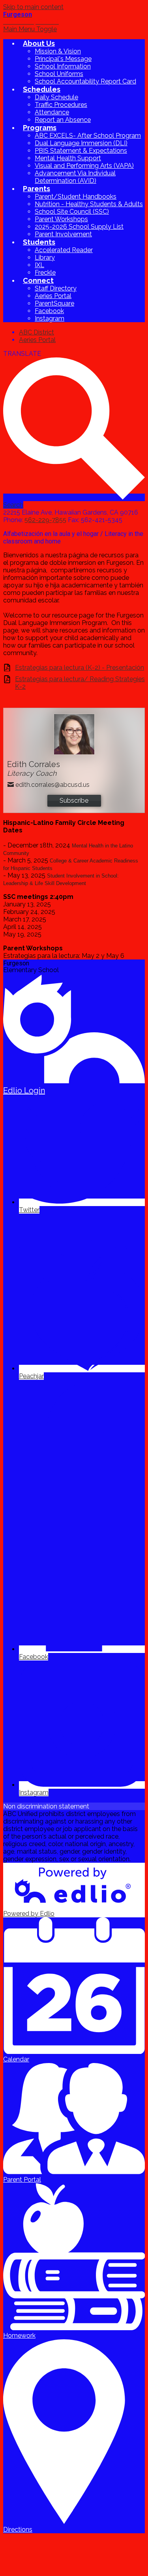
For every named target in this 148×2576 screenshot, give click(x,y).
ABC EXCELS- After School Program (88, 136)
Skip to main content (33, 7)
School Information (63, 66)
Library (45, 257)
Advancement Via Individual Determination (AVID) (75, 177)
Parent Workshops (61, 219)
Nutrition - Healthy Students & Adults (89, 204)
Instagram (50, 318)
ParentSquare (54, 303)
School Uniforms (59, 74)
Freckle (45, 273)
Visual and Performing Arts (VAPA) (84, 166)
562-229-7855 (45, 520)
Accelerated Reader (64, 250)
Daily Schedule (56, 97)
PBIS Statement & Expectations (81, 151)
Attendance (52, 112)
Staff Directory (56, 288)
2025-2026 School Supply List (79, 227)
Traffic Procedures (61, 105)
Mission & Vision (58, 51)
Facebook (49, 311)
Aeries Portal (53, 296)
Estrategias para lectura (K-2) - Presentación (80, 668)
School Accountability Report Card (85, 81)
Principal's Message (63, 59)
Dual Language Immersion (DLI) (81, 143)
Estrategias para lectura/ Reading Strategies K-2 (80, 683)
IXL (39, 265)
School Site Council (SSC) (72, 212)
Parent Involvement (63, 234)
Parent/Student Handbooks (76, 197)
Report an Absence (63, 120)
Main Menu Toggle (30, 29)
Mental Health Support (68, 158)
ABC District (37, 332)
